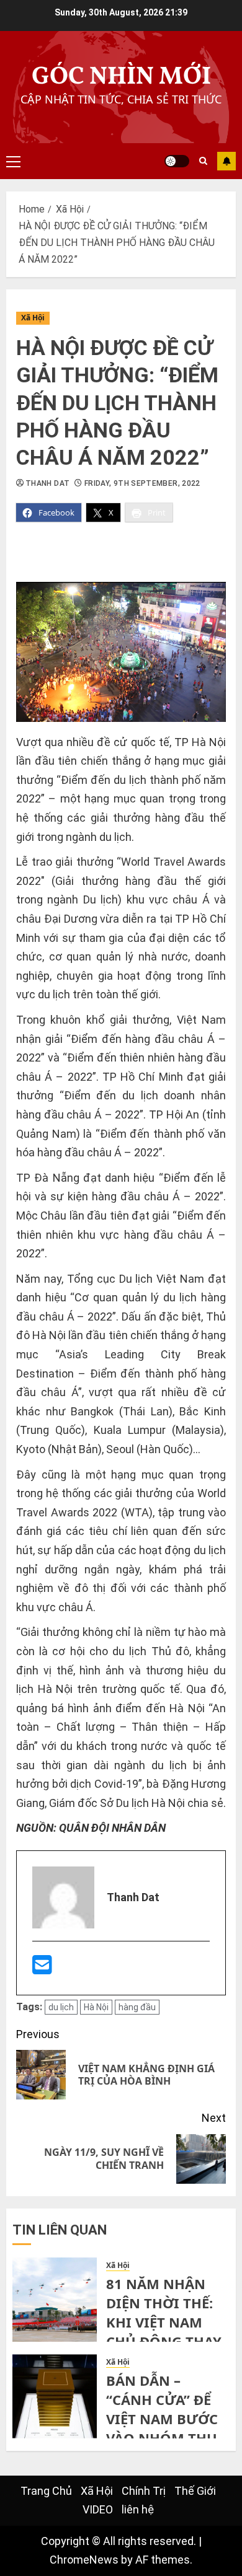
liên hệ (138, 2509)
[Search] (203, 161)
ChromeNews (84, 2560)
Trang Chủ (46, 2491)
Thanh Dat (47, 483)
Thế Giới (195, 2491)
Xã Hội (33, 318)
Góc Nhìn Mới (121, 77)
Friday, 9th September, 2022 (142, 483)
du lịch (61, 2007)
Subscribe (226, 161)
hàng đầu (137, 2007)
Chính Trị (144, 2491)
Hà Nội (96, 2007)
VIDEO (98, 2509)
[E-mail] (42, 1969)
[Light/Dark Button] (177, 161)
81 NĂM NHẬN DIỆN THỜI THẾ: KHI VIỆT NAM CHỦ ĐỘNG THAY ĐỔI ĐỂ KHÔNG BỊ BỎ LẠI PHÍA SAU (167, 2331)
